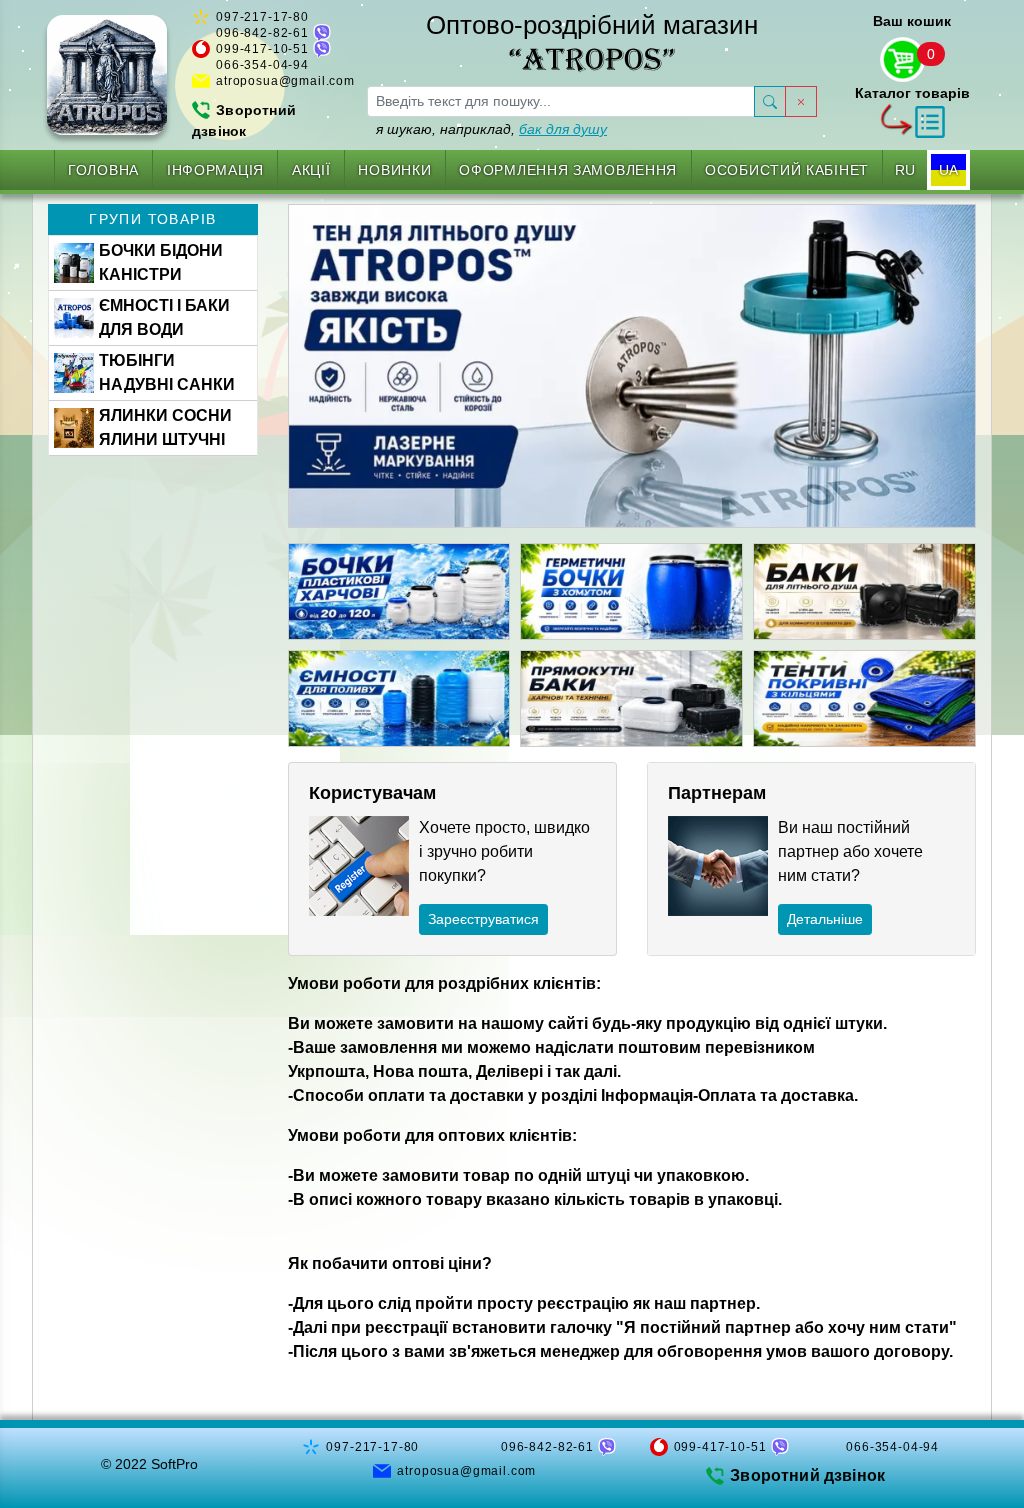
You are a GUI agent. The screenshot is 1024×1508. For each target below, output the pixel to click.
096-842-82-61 (262, 33)
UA (948, 170)
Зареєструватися (483, 919)
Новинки (394, 170)
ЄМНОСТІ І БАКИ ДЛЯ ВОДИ (164, 317)
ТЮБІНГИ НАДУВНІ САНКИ (167, 372)
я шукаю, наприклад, (491, 129)
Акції (311, 170)
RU (905, 170)
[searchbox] (561, 101)
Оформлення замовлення (568, 170)
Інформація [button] (215, 170)
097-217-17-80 (262, 17)
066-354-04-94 (262, 65)
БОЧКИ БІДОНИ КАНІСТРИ (161, 262)
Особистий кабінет (787, 170)
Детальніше (825, 919)
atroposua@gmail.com (285, 81)
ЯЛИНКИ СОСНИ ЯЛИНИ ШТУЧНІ (165, 427)
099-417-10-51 (262, 49)
